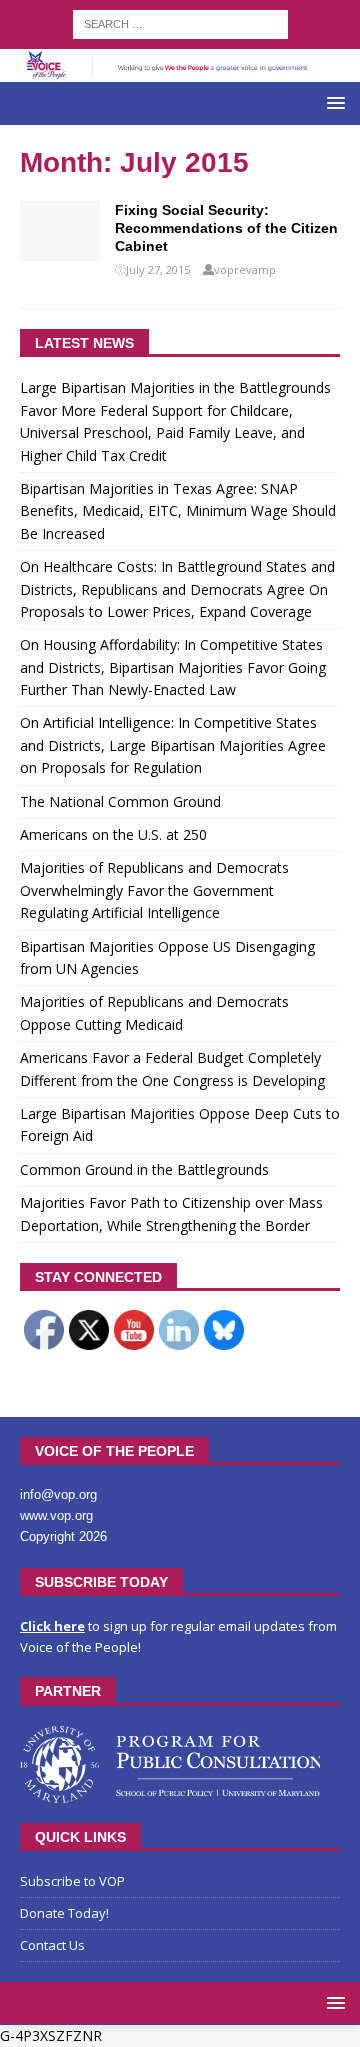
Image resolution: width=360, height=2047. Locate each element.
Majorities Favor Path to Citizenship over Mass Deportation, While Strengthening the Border (171, 1213)
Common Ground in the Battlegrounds (144, 1169)
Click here (52, 1626)
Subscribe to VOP (72, 1881)
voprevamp (245, 269)
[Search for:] (180, 22)
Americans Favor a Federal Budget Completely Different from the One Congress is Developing (172, 1068)
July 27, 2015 (158, 269)
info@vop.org (58, 1494)
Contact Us (52, 1945)
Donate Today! (64, 1913)
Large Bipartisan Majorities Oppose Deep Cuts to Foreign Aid (180, 1124)
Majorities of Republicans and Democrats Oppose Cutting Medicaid (154, 1012)
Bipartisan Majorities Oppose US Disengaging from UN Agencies (167, 957)
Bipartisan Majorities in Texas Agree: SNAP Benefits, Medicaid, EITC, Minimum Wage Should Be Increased (178, 511)
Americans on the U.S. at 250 (113, 834)
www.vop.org (56, 1515)
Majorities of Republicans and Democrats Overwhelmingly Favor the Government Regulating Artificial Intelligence (154, 890)
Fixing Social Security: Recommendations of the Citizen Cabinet (226, 228)
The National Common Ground (120, 801)
